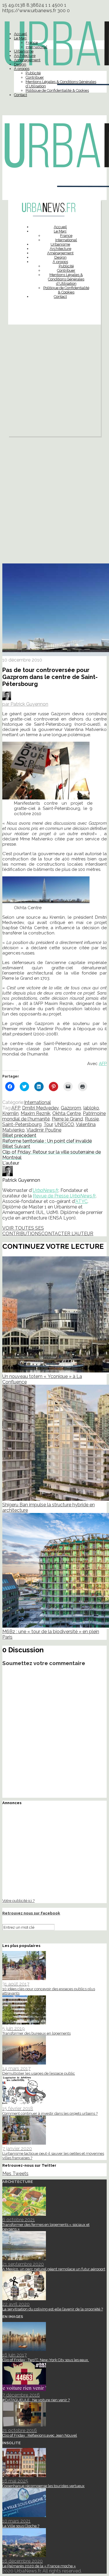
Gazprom (71, 1108)
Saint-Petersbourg (22, 1124)
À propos (22, 69)
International (36, 47)
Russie (92, 1119)
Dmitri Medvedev (40, 1108)
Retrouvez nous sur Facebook (31, 1913)
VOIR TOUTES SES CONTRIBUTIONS (23, 1231)
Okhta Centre (67, 1113)
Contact (20, 95)
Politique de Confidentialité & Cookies (57, 90)
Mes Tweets (15, 2174)
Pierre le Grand (67, 1119)
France (32, 43)
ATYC (81, 1201)
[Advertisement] (54, 382)
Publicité (33, 73)
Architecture (25, 56)
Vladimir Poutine (44, 1130)
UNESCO (64, 1124)
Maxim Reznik (35, 1113)
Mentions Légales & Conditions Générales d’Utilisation (66, 279)
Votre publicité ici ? (18, 1901)
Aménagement (27, 60)
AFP (103, 1064)
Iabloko (91, 1108)
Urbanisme (24, 51)
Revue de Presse (64, 1196)
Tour (48, 1124)
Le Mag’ (20, 38)
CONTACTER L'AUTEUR (67, 1234)
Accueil (20, 34)
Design (20, 64)
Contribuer (35, 77)
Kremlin (10, 1113)
